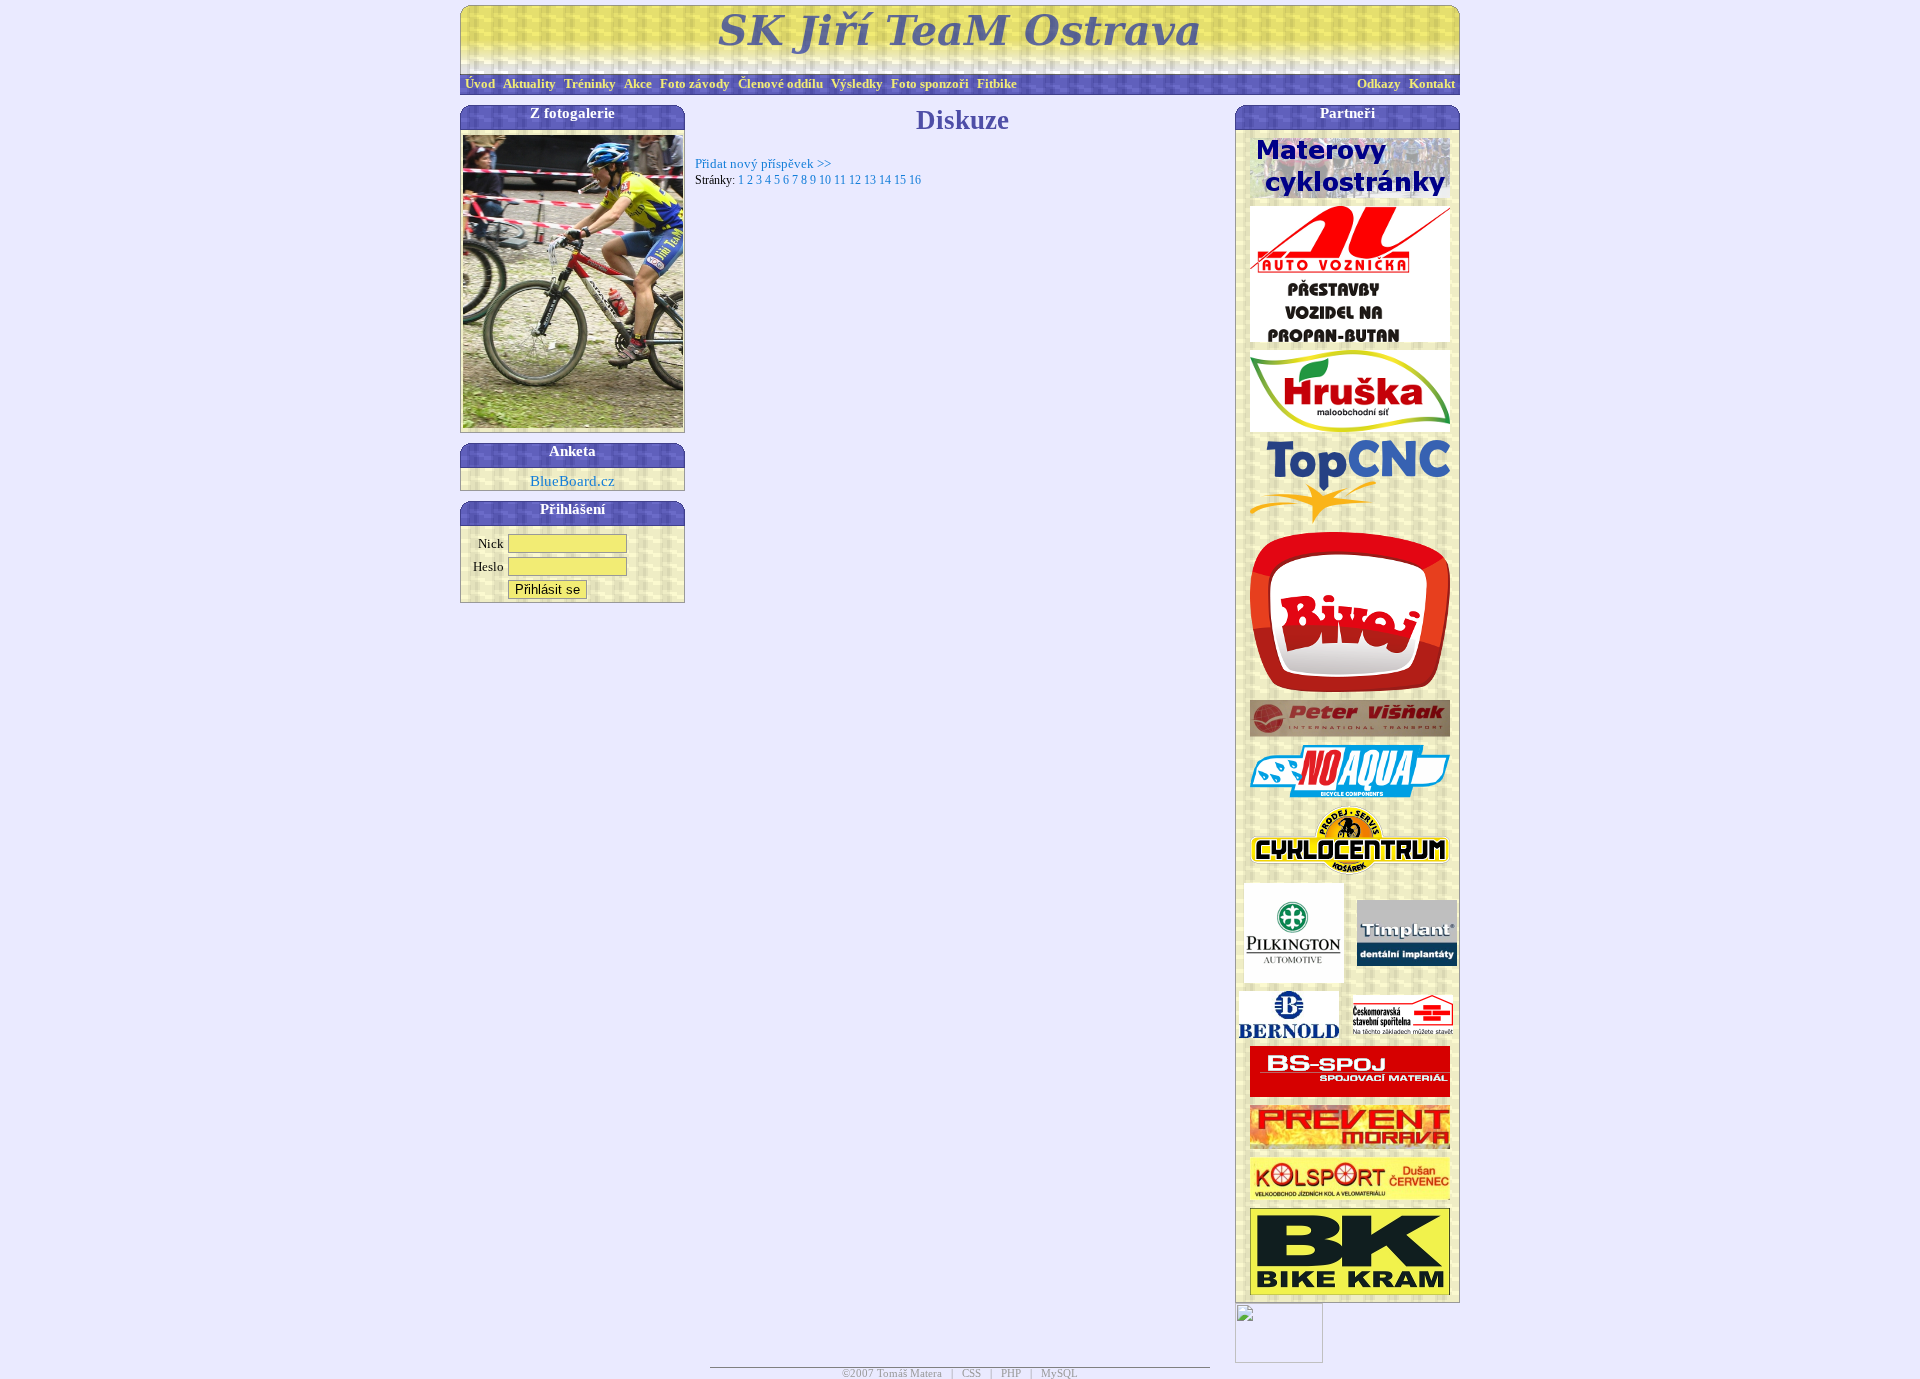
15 (900, 180)
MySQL (1059, 1373)
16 (915, 180)
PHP (1011, 1373)
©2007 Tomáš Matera (892, 1373)
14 (885, 180)
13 (870, 180)
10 (825, 180)
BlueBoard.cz (572, 481)
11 (840, 180)
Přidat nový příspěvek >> (763, 163)
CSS (971, 1373)
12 (855, 180)
